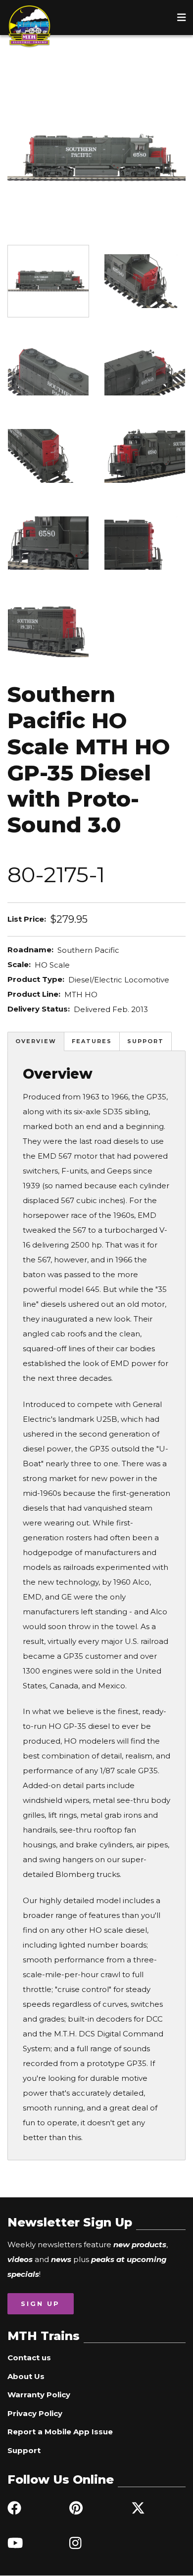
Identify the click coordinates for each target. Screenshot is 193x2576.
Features (92, 1041)
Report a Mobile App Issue (60, 2432)
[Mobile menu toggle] (182, 17)
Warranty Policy (39, 2395)
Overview (36, 1041)
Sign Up (40, 2303)
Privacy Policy (35, 2413)
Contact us (29, 2358)
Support (145, 1041)
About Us (26, 2376)
